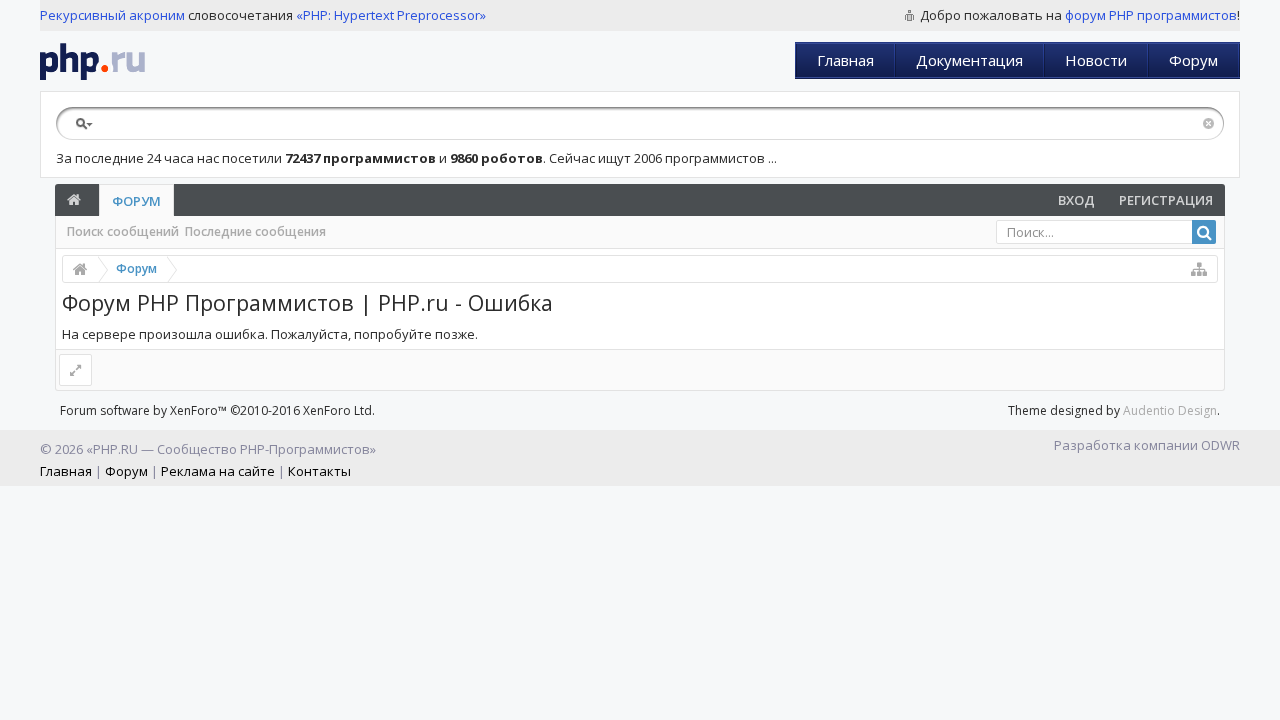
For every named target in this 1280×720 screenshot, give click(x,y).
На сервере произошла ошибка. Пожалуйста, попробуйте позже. (270, 334)
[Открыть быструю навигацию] (1199, 269)
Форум (1193, 60)
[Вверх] (1260, 697)
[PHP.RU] (92, 61)
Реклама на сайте (218, 471)
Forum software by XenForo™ (217, 410)
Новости (1096, 60)
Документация (969, 60)
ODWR (1220, 445)
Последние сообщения (255, 231)
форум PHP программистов (1151, 15)
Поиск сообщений (123, 231)
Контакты (319, 471)
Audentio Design (1170, 410)
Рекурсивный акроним (112, 15)
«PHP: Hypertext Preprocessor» (391, 15)
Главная (845, 60)
